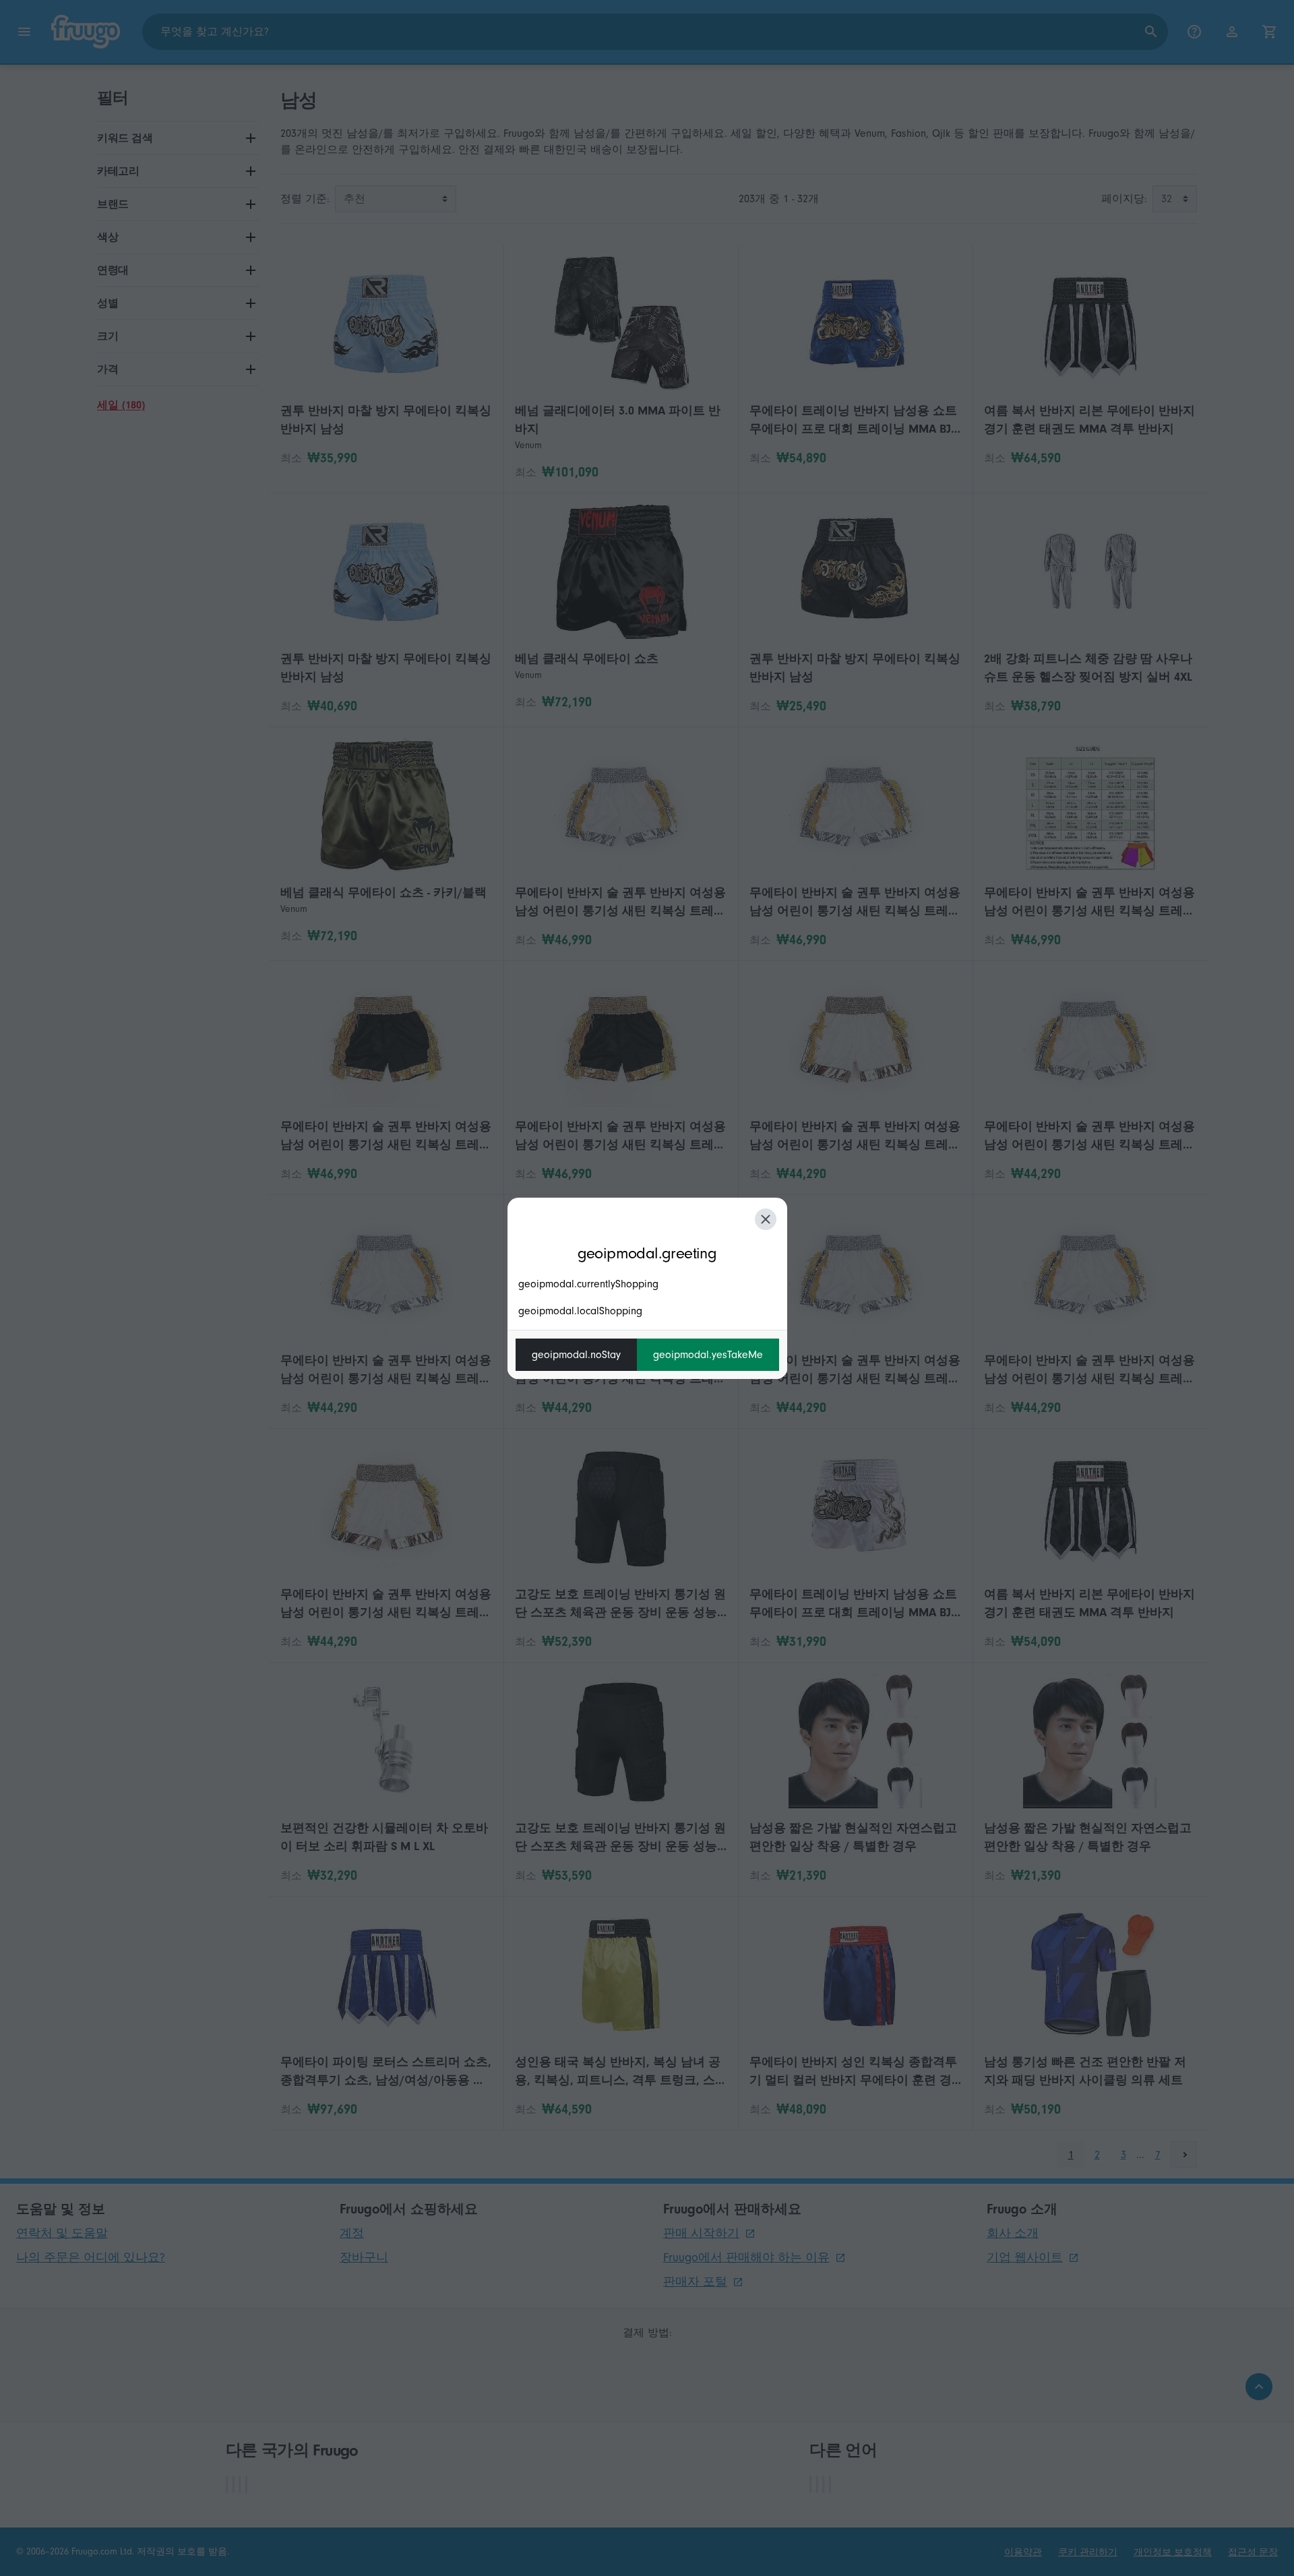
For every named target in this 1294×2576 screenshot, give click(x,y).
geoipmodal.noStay (576, 1355)
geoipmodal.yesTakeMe (708, 1355)
